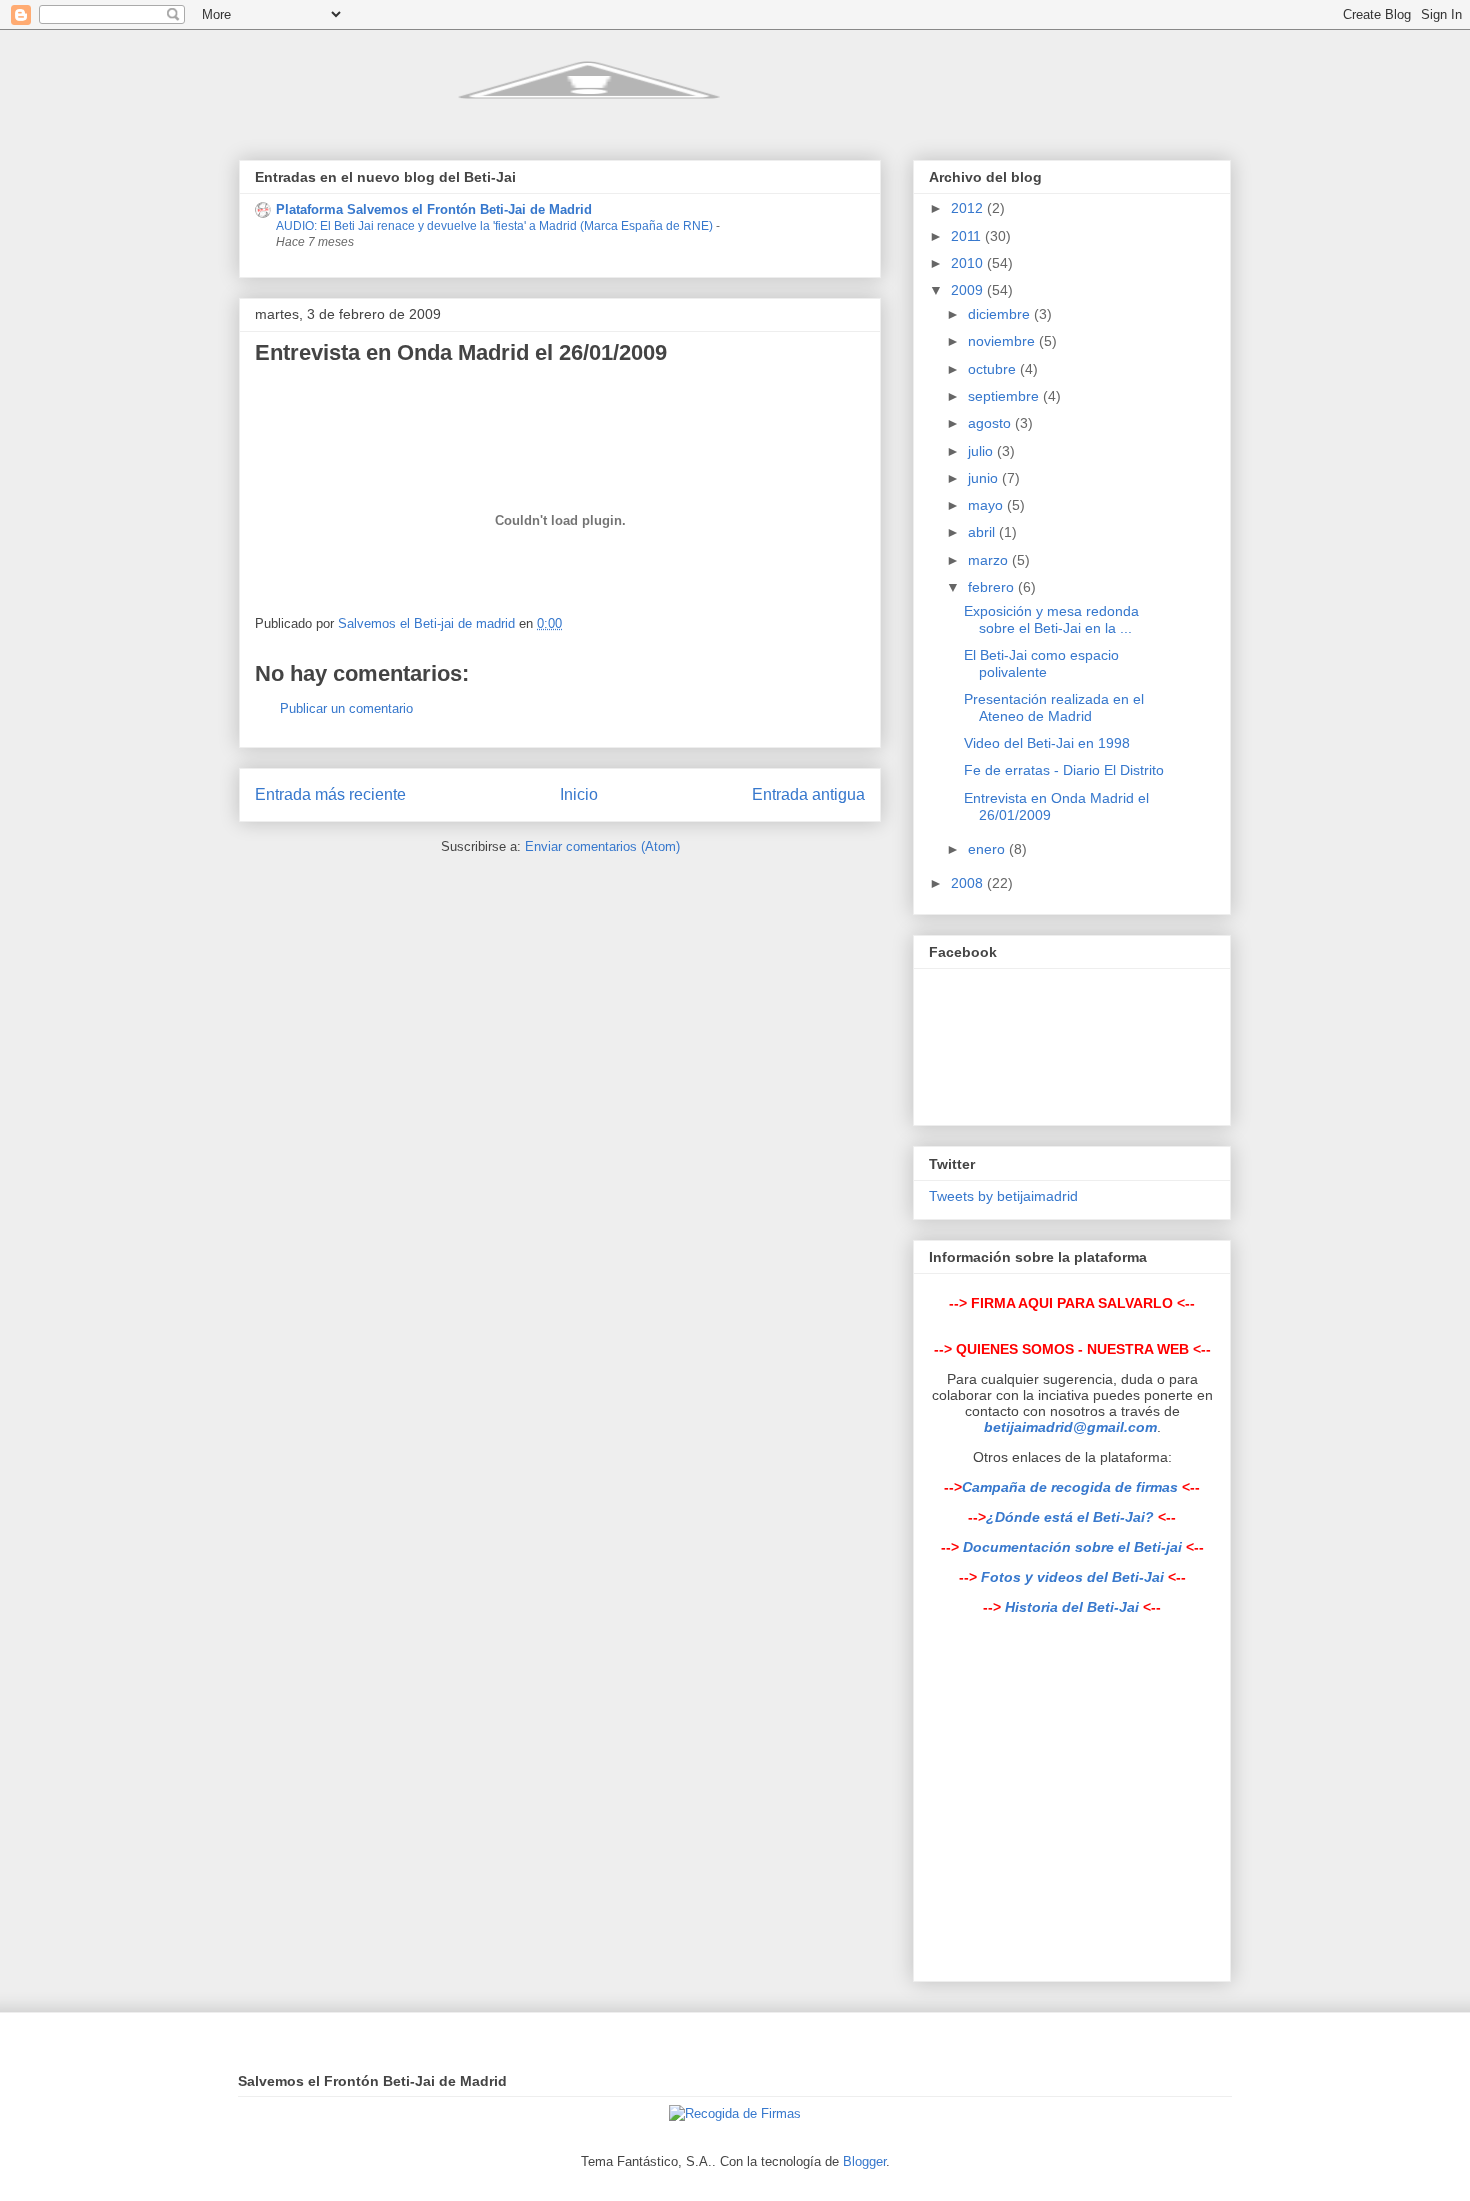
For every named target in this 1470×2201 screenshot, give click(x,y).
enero (988, 849)
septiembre (1005, 396)
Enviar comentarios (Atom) (602, 846)
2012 (969, 208)
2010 (969, 263)
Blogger (864, 2161)
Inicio (579, 794)
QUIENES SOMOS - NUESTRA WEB (1072, 1349)
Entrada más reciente (330, 794)
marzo (990, 560)
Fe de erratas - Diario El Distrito (1064, 770)
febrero (993, 587)
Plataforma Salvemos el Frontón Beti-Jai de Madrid (434, 209)
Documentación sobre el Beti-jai (1072, 1547)
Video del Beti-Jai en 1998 (1047, 743)
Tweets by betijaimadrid (1003, 1196)
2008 (969, 883)
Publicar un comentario (346, 708)
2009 (969, 290)
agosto (991, 423)
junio (985, 478)
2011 (968, 236)
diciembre (1001, 314)
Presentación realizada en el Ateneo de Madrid (1054, 707)
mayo (987, 505)
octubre (994, 369)
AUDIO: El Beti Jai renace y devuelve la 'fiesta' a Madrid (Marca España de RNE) (496, 226)
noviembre (1003, 341)
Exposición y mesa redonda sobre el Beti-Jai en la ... (1051, 619)
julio (982, 451)
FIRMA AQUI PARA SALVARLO (1072, 1303)
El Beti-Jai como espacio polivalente (1041, 663)
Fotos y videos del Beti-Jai (1072, 1577)
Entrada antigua (808, 794)
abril (983, 532)
